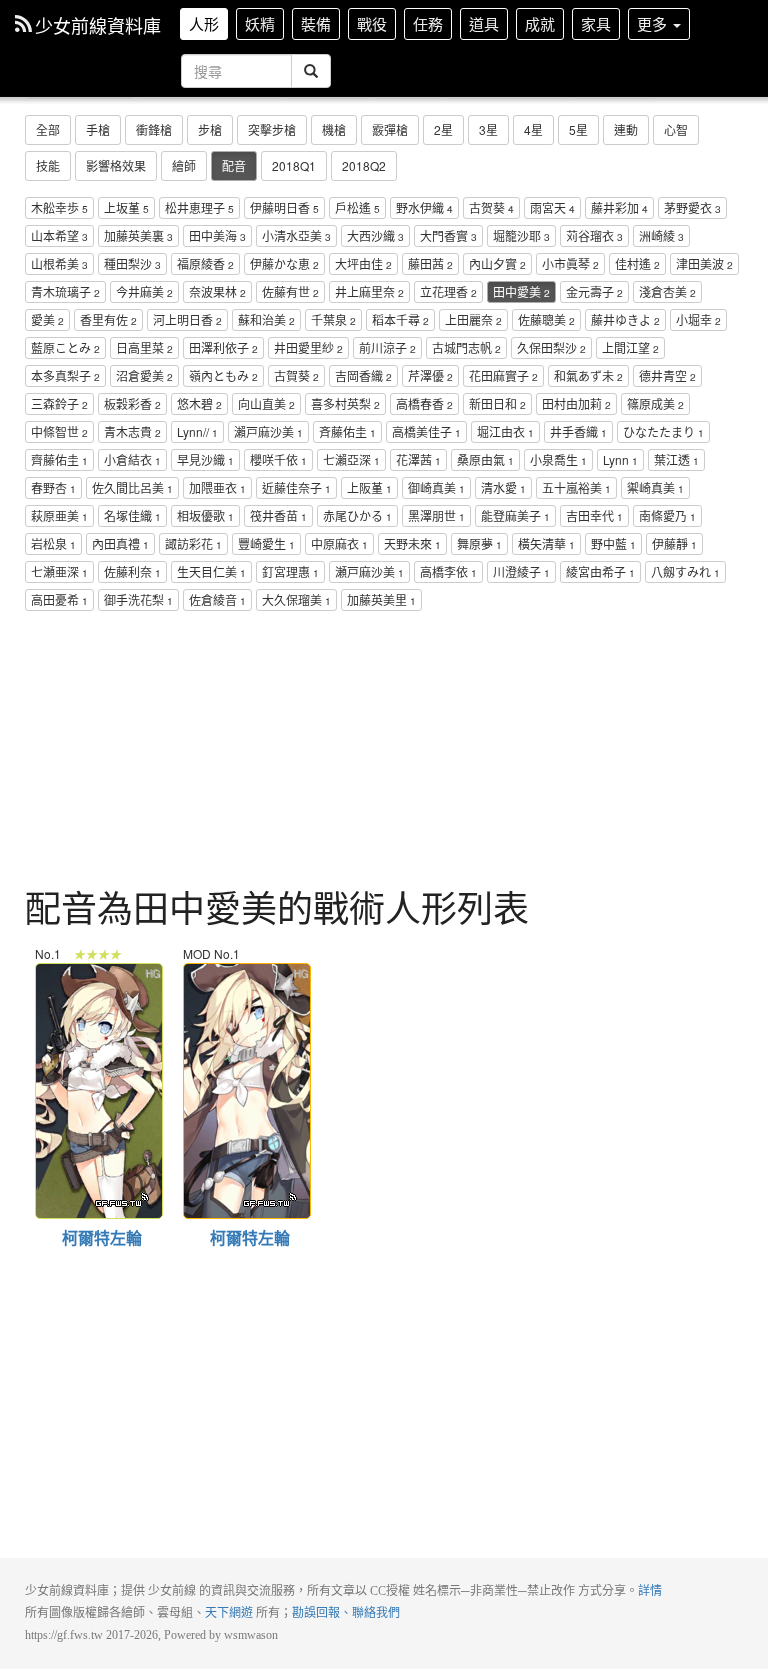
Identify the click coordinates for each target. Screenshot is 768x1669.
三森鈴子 (59, 403)
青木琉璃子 (65, 291)
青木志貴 (132, 431)
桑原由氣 (485, 459)
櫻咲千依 (278, 459)
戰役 (372, 23)
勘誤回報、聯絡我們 (346, 1613)
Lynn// (197, 431)
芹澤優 (430, 375)
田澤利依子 (223, 347)
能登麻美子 (515, 515)
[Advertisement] (384, 752)
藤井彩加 (619, 207)
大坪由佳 (363, 263)
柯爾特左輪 (97, 974)
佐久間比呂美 (132, 487)
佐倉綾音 (217, 599)
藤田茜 (430, 263)
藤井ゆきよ (625, 319)
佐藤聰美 (546, 319)
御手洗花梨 (138, 599)
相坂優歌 (205, 515)
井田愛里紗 (308, 347)
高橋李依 (448, 571)
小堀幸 (698, 319)
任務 (428, 23)
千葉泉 (333, 319)
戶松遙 (357, 207)
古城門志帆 (466, 347)
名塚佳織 (132, 515)
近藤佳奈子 (296, 487)
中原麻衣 (339, 543)
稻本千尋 (400, 319)
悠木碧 (199, 403)
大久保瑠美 (296, 599)
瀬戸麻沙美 (369, 571)
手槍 (98, 129)
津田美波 (704, 263)
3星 (488, 129)
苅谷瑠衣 (594, 235)
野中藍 (613, 543)
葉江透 (676, 459)
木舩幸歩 (59, 207)
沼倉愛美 (144, 375)
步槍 (210, 129)
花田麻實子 (503, 375)
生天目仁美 (211, 571)
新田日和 (497, 403)
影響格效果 (116, 165)
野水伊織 (424, 207)
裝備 (316, 23)
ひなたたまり (663, 431)
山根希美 (59, 263)
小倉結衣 (132, 459)
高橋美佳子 (426, 431)
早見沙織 (205, 459)
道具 (484, 23)
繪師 (184, 165)
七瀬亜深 (59, 571)
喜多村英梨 (345, 403)
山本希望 (59, 235)
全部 (48, 129)
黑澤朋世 (436, 515)
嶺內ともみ (223, 375)
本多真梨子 (65, 375)
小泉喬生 (558, 459)
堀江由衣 (505, 431)
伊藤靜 (674, 543)
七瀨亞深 (351, 459)
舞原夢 (479, 543)
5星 (578, 129)
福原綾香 (205, 263)
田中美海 (217, 235)
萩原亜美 (59, 515)
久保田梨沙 (551, 347)
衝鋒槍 (154, 129)
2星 (443, 129)
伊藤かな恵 (284, 263)
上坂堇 (126, 207)
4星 (533, 129)
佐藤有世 (290, 291)
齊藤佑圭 (59, 459)
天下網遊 (229, 1613)
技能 (48, 165)
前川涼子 (387, 347)
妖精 (260, 23)
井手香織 (578, 431)
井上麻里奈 (369, 291)
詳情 (650, 1591)
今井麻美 (144, 291)
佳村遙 (637, 263)
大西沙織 (375, 235)
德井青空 (667, 375)
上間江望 (630, 347)
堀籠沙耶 (521, 235)
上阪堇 (369, 487)
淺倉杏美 (667, 291)
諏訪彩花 (193, 543)
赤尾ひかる (357, 515)
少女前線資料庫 (98, 25)
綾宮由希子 (600, 571)
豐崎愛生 (266, 543)
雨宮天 (552, 207)
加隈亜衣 (217, 487)
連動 (626, 129)
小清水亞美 (296, 235)
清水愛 (503, 487)
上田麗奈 (473, 319)
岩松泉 (53, 543)
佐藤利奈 (132, 571)
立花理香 (448, 291)
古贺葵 (491, 207)
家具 (596, 23)
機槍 (334, 129)
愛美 (47, 319)
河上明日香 (187, 319)
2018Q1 (294, 165)
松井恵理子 (199, 207)
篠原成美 (655, 403)
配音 (234, 165)
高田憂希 (59, 599)
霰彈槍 (390, 129)
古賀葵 (296, 375)
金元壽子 (594, 291)
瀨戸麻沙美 (268, 431)
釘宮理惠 (290, 571)
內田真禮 (120, 543)
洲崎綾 (661, 235)
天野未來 (412, 543)
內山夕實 (497, 263)
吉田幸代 (594, 515)
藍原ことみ (65, 347)
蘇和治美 (266, 319)
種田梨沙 (132, 263)
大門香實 (448, 235)
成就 (540, 23)
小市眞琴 (570, 263)
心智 (676, 129)
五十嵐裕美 (576, 487)
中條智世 (59, 431)
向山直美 (266, 403)
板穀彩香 (132, 403)
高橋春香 (424, 403)
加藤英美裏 (138, 235)
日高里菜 (144, 347)
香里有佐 (108, 319)
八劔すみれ (685, 571)
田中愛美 (521, 291)
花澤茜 (418, 459)
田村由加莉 (576, 403)
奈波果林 (217, 291)
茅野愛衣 (692, 207)
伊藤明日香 (284, 207)
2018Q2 (364, 165)
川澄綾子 (521, 571)
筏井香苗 (278, 515)
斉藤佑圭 (347, 431)
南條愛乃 (667, 515)
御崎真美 (436, 487)
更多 (654, 23)
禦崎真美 (655, 487)
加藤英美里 (381, 599)
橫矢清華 (546, 543)
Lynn (620, 459)
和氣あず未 (588, 375)
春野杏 (53, 487)
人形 (204, 23)
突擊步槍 (272, 129)
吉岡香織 (363, 375)
